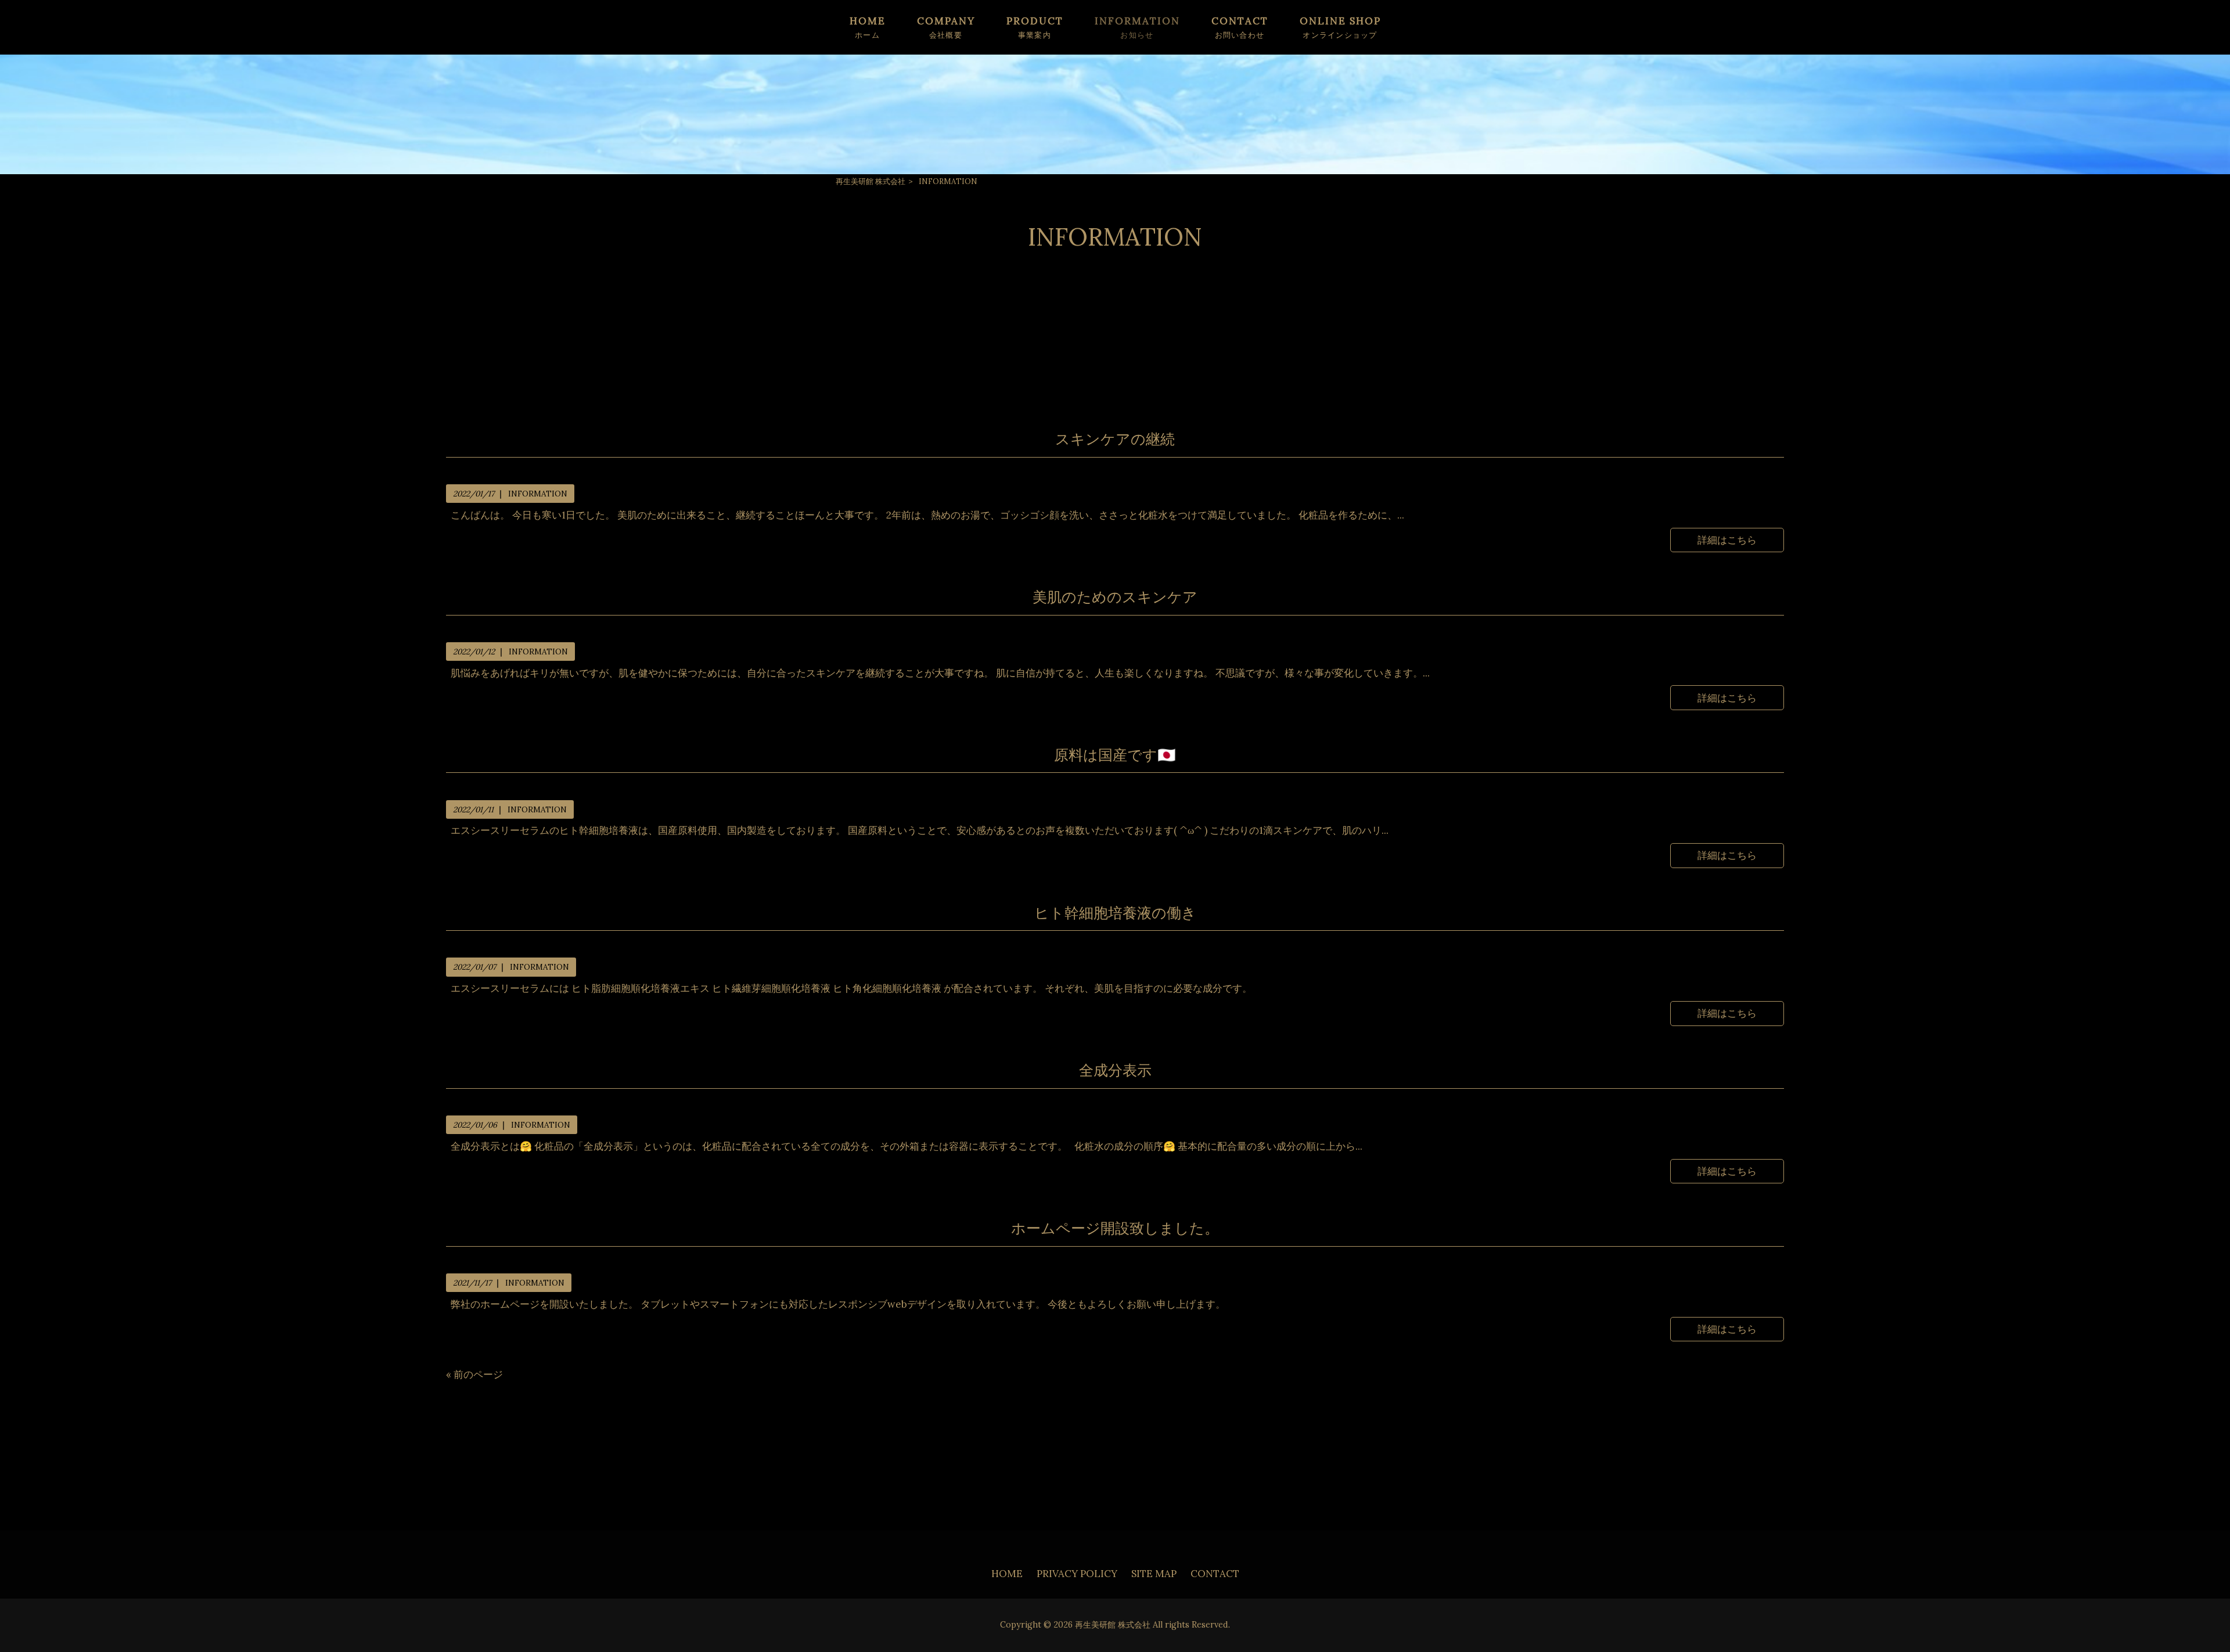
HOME (1007, 1574)
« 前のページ (474, 1374)
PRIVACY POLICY (1077, 1574)
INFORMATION (538, 494)
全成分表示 (1115, 1070)
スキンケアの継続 (1115, 439)
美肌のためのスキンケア (1115, 597)
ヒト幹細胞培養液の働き (1115, 913)
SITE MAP (1154, 1574)
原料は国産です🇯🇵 (1115, 755)
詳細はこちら (1727, 540)
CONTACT (1215, 1574)
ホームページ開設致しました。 (1115, 1228)
